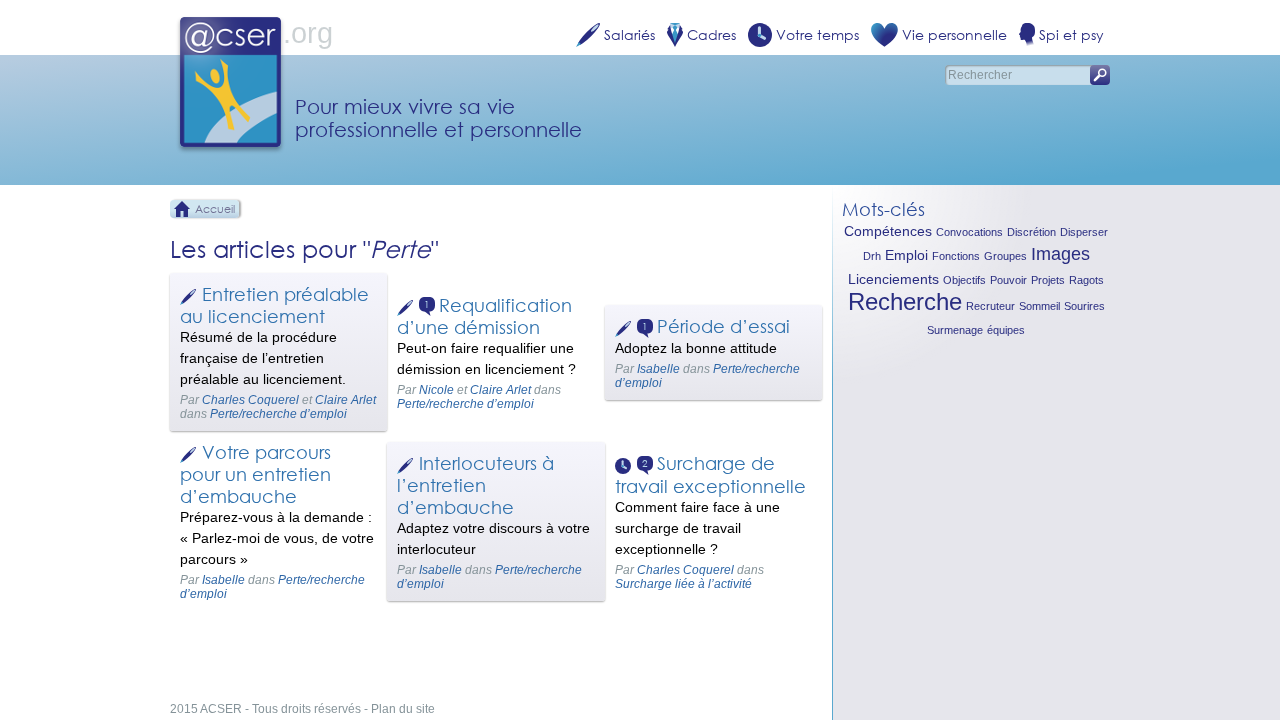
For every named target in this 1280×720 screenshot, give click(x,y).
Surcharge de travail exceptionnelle (710, 474)
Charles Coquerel (250, 400)
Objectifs (964, 280)
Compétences (888, 231)
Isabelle (658, 369)
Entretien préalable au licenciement (274, 305)
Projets (1048, 280)
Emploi (906, 255)
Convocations (969, 232)
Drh (872, 256)
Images (1060, 254)
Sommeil (1039, 306)
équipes (1006, 330)
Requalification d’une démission (484, 316)
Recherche (905, 301)
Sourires (1084, 306)
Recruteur (990, 306)
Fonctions (956, 256)
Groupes (1005, 256)
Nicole (436, 390)
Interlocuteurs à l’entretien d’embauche (475, 485)
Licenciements (893, 279)
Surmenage (955, 330)
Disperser (1084, 232)
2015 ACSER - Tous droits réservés (265, 709)
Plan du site (403, 709)
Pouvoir (1008, 280)
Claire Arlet (345, 400)
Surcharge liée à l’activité (683, 584)
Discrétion (1031, 232)
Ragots (1086, 280)
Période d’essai (723, 326)
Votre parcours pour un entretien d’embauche (255, 474)
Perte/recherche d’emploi (278, 414)
